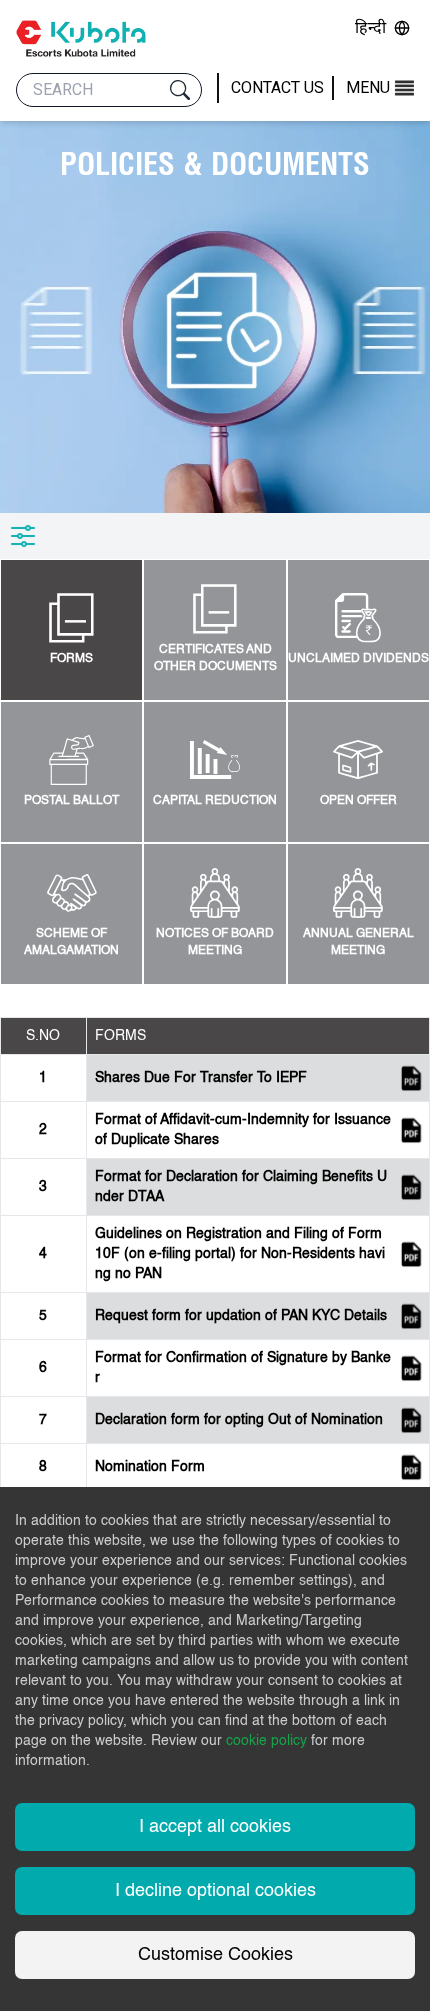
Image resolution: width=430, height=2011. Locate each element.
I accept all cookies (215, 1827)
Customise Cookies (215, 1955)
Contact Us (277, 87)
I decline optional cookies (215, 1891)
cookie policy (266, 1741)
